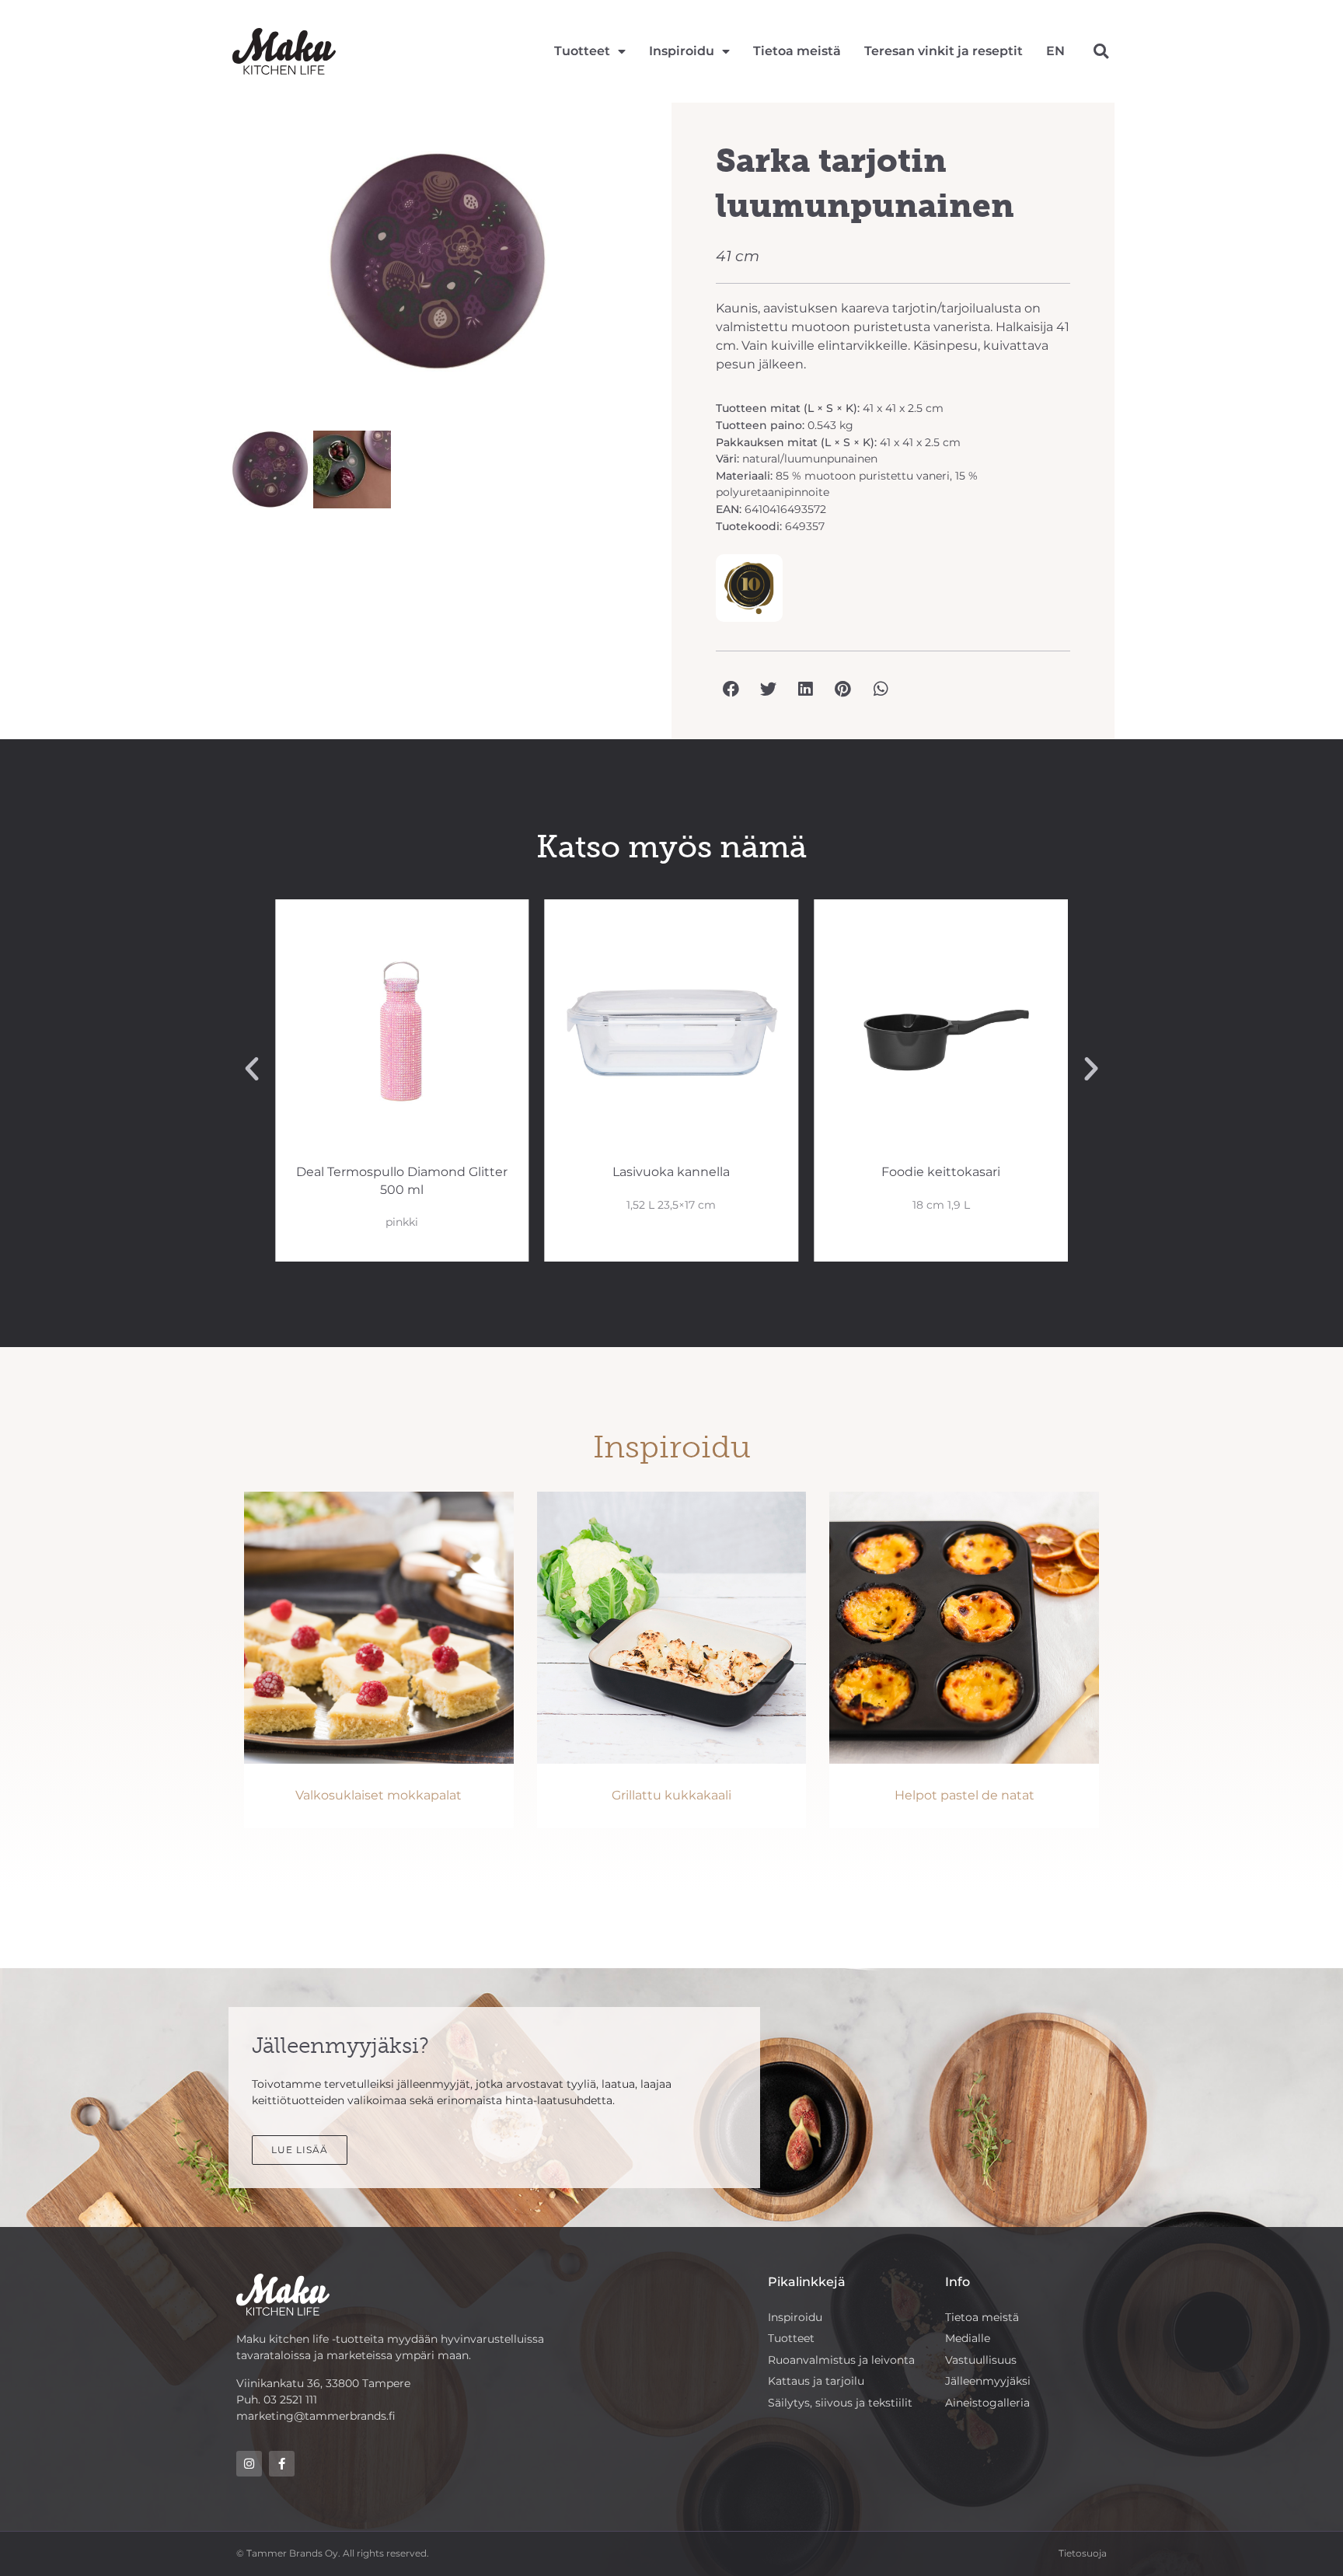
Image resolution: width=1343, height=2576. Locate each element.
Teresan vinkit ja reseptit (944, 51)
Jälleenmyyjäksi (988, 2381)
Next (668, 269)
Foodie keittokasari (941, 1172)
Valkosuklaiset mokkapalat (378, 1795)
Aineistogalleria (987, 2403)
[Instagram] (249, 2464)
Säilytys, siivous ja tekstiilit (840, 2403)
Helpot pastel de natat (965, 1795)
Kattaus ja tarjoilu (816, 2381)
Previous (208, 269)
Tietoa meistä (797, 51)
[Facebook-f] (282, 2464)
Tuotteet (582, 51)
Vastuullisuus (981, 2360)
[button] (1101, 52)
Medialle (968, 2338)
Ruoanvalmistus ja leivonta (841, 2360)
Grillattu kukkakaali (671, 1795)
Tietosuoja (1083, 2553)
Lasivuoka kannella (671, 1172)
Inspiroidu (682, 51)
